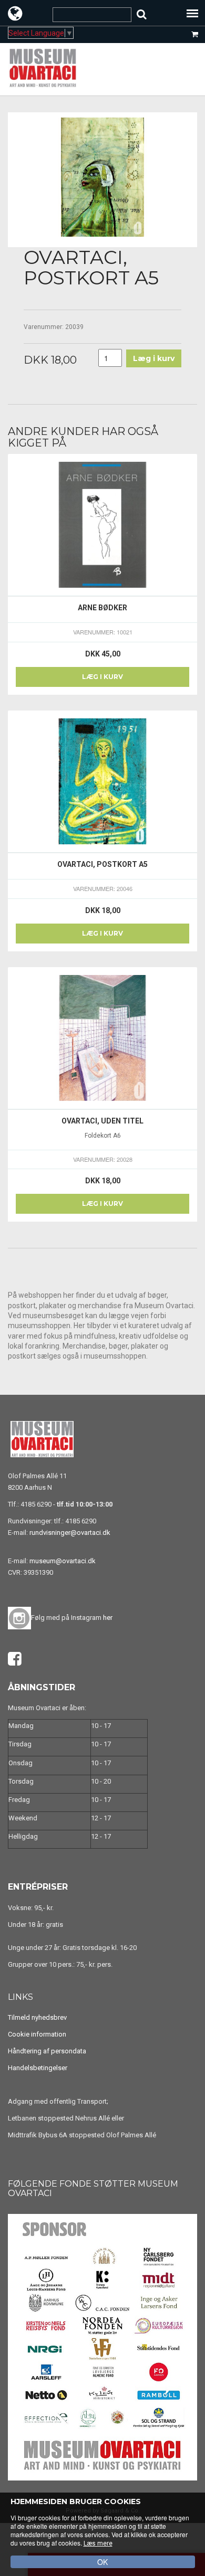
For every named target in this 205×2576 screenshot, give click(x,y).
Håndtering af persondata (47, 2051)
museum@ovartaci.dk (63, 1561)
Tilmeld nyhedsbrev (37, 2017)
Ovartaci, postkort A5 (102, 864)
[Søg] (142, 14)
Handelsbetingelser (38, 2068)
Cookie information (37, 2034)
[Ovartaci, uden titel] (102, 1038)
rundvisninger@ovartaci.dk (70, 1533)
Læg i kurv (102, 677)
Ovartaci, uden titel (102, 1121)
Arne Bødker (102, 608)
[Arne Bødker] (102, 525)
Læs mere (98, 2543)
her (108, 1618)
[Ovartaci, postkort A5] (102, 782)
